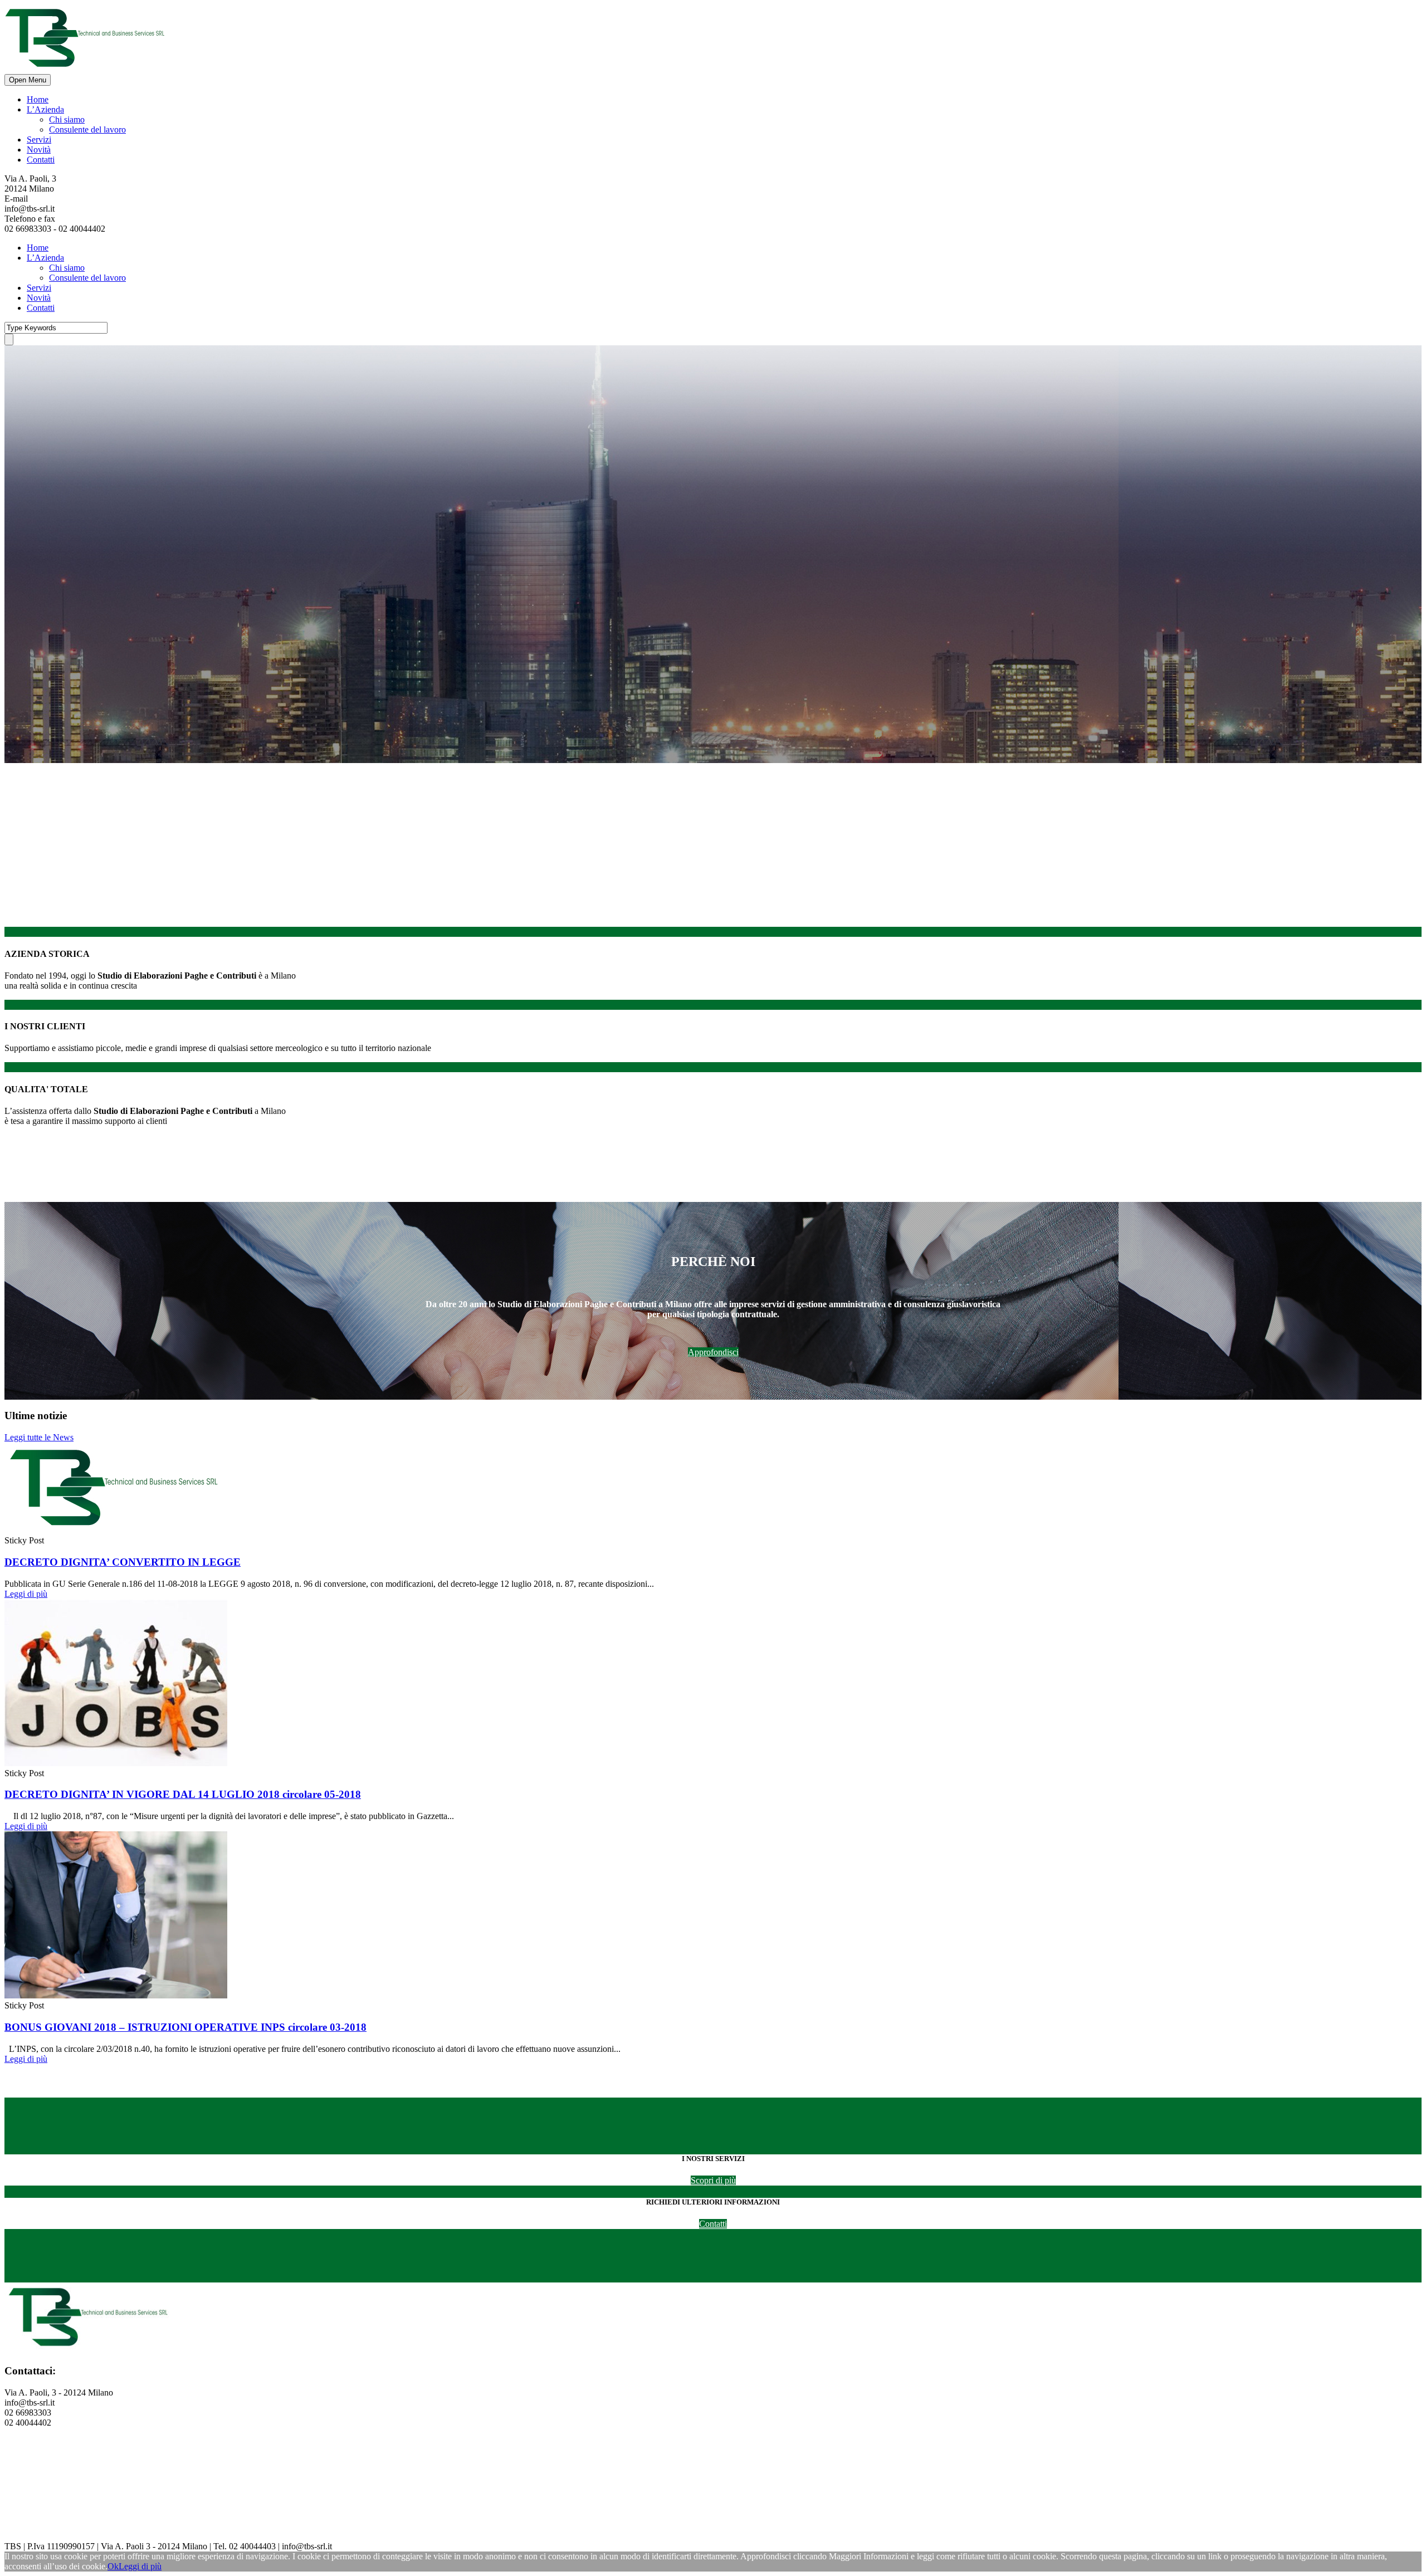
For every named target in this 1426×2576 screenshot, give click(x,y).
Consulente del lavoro (87, 129)
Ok (113, 2566)
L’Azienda (45, 109)
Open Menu (28, 80)
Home (38, 99)
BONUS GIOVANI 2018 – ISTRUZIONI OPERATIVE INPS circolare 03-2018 (185, 2027)
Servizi (39, 140)
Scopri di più (713, 2180)
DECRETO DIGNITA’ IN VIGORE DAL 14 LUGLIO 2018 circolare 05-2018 (183, 1794)
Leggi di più (26, 1594)
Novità (39, 150)
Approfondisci (713, 1352)
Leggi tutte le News (39, 1437)
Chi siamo (67, 119)
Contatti (41, 160)
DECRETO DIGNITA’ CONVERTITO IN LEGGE (123, 1562)
